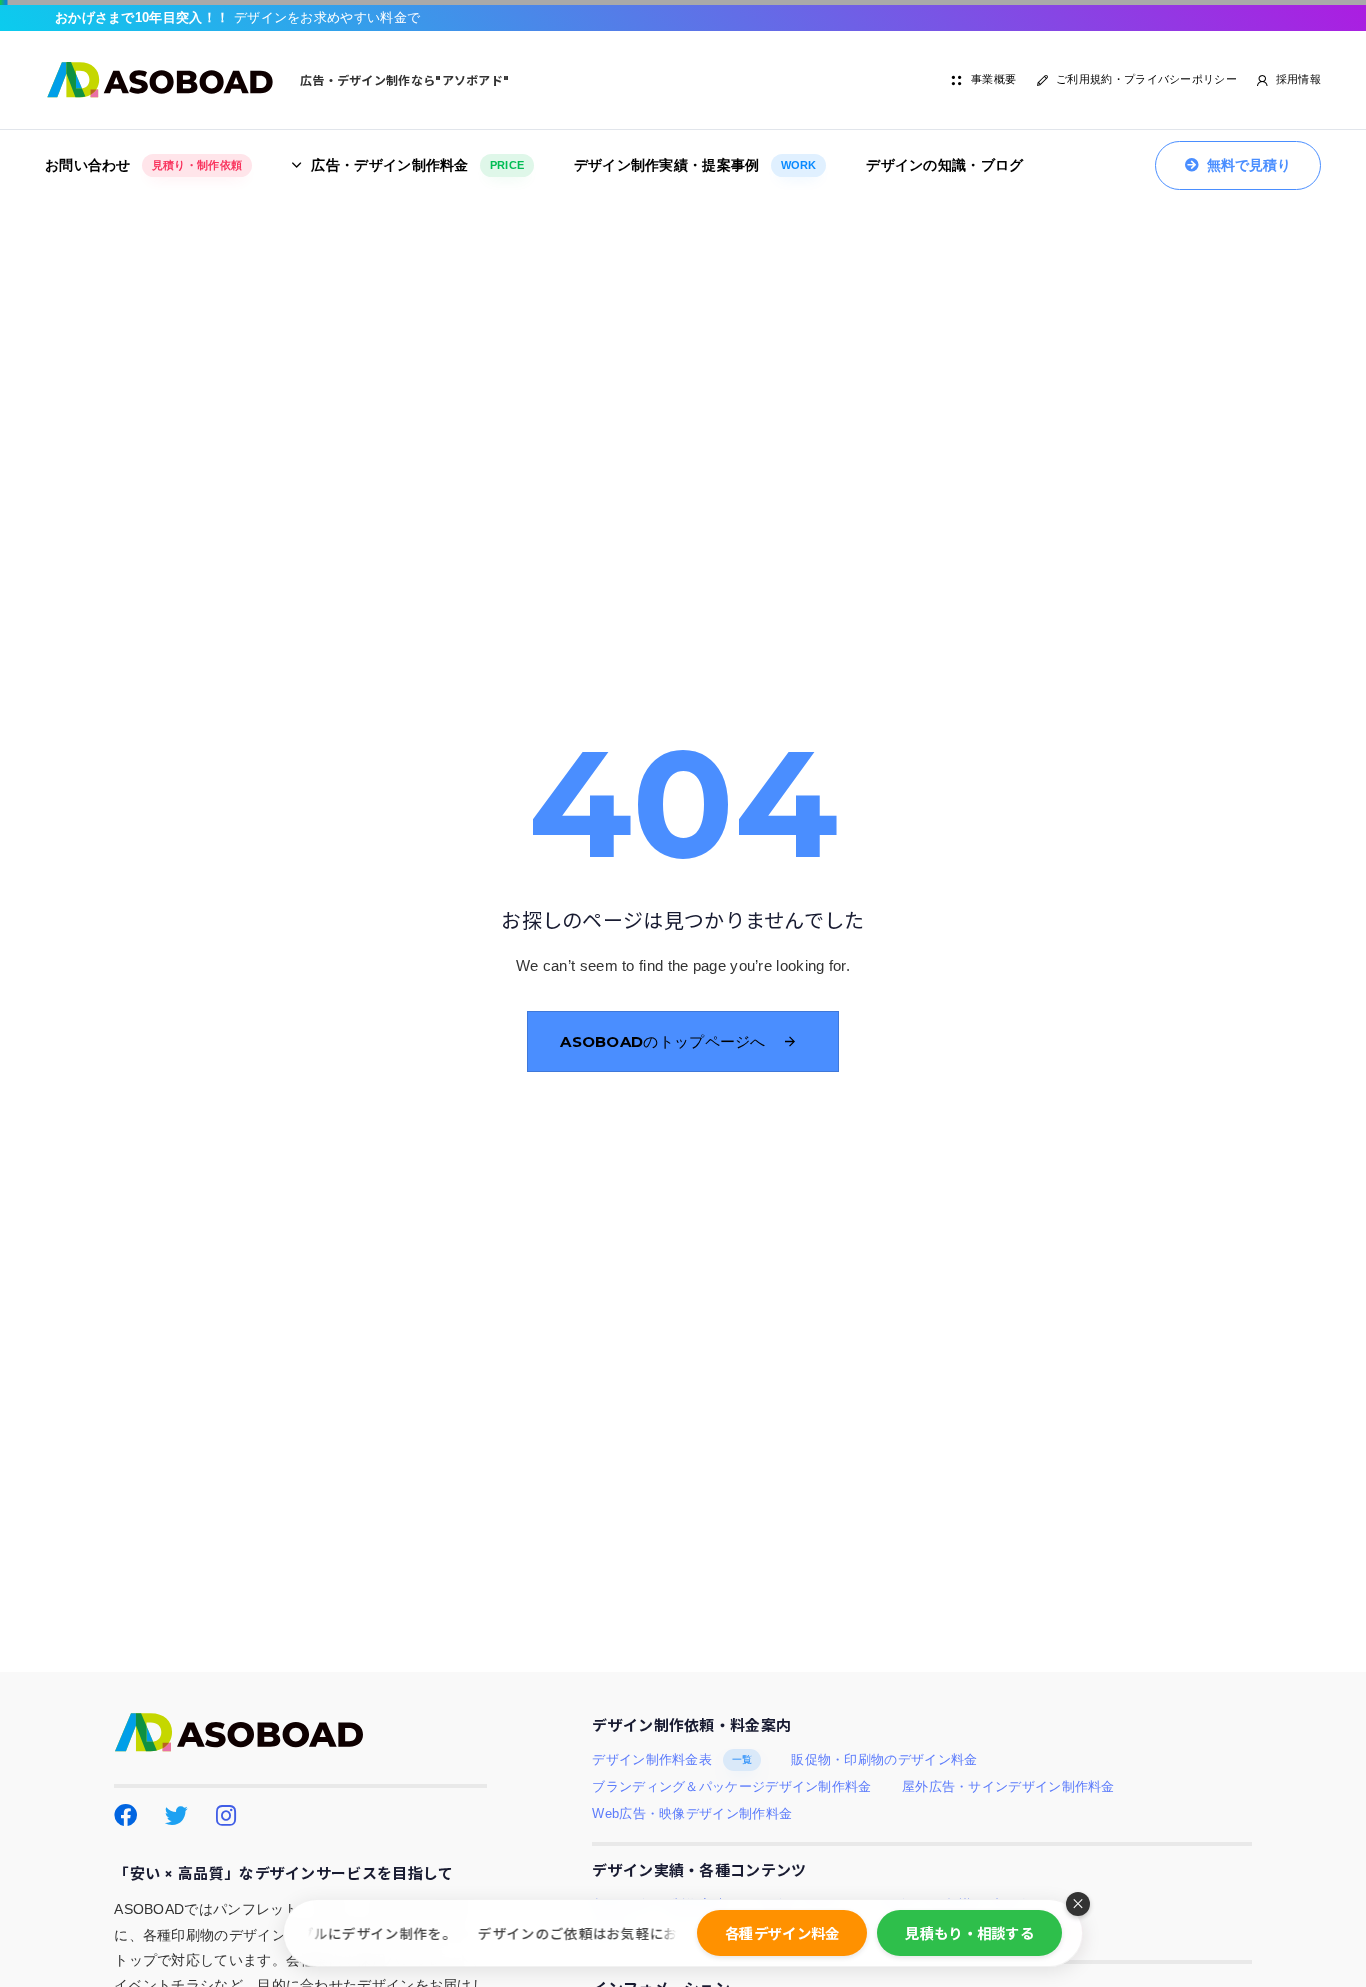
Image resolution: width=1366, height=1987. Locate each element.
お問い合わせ (143, 165)
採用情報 (1298, 79)
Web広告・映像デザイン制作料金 (692, 1814)
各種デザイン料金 (782, 1932)
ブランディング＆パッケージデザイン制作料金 (731, 1787)
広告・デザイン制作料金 (417, 165)
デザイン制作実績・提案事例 (695, 165)
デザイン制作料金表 (672, 1760)
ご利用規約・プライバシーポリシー (1146, 79)
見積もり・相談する (969, 1932)
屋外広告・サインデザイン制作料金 (1008, 1787)
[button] (1078, 1904)
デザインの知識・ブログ (944, 165)
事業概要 (993, 79)
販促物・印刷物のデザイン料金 (884, 1760)
